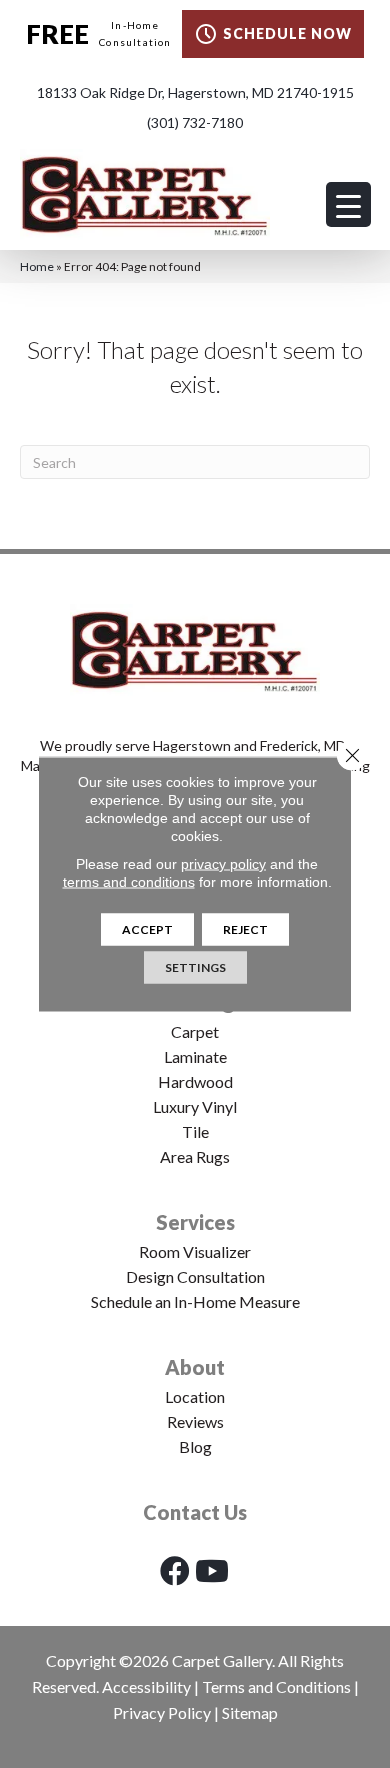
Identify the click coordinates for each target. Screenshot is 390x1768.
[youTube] (212, 1570)
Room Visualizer (195, 1251)
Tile (195, 1131)
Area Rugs (195, 1156)
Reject (245, 929)
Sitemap (250, 1712)
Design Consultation (195, 1276)
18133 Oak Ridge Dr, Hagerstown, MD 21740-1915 (195, 92)
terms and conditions (129, 882)
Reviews (195, 1421)
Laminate (195, 1056)
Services (195, 1222)
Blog (195, 1446)
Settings (195, 967)
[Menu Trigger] (348, 204)
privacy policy (223, 864)
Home (37, 266)
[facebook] (175, 1570)
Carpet (195, 1031)
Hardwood (195, 1081)
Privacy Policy (162, 1712)
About (195, 1367)
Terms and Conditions (276, 1686)
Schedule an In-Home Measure (195, 1301)
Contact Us (195, 1512)
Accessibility (146, 1686)
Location (195, 1396)
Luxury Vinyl (195, 1106)
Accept (147, 929)
